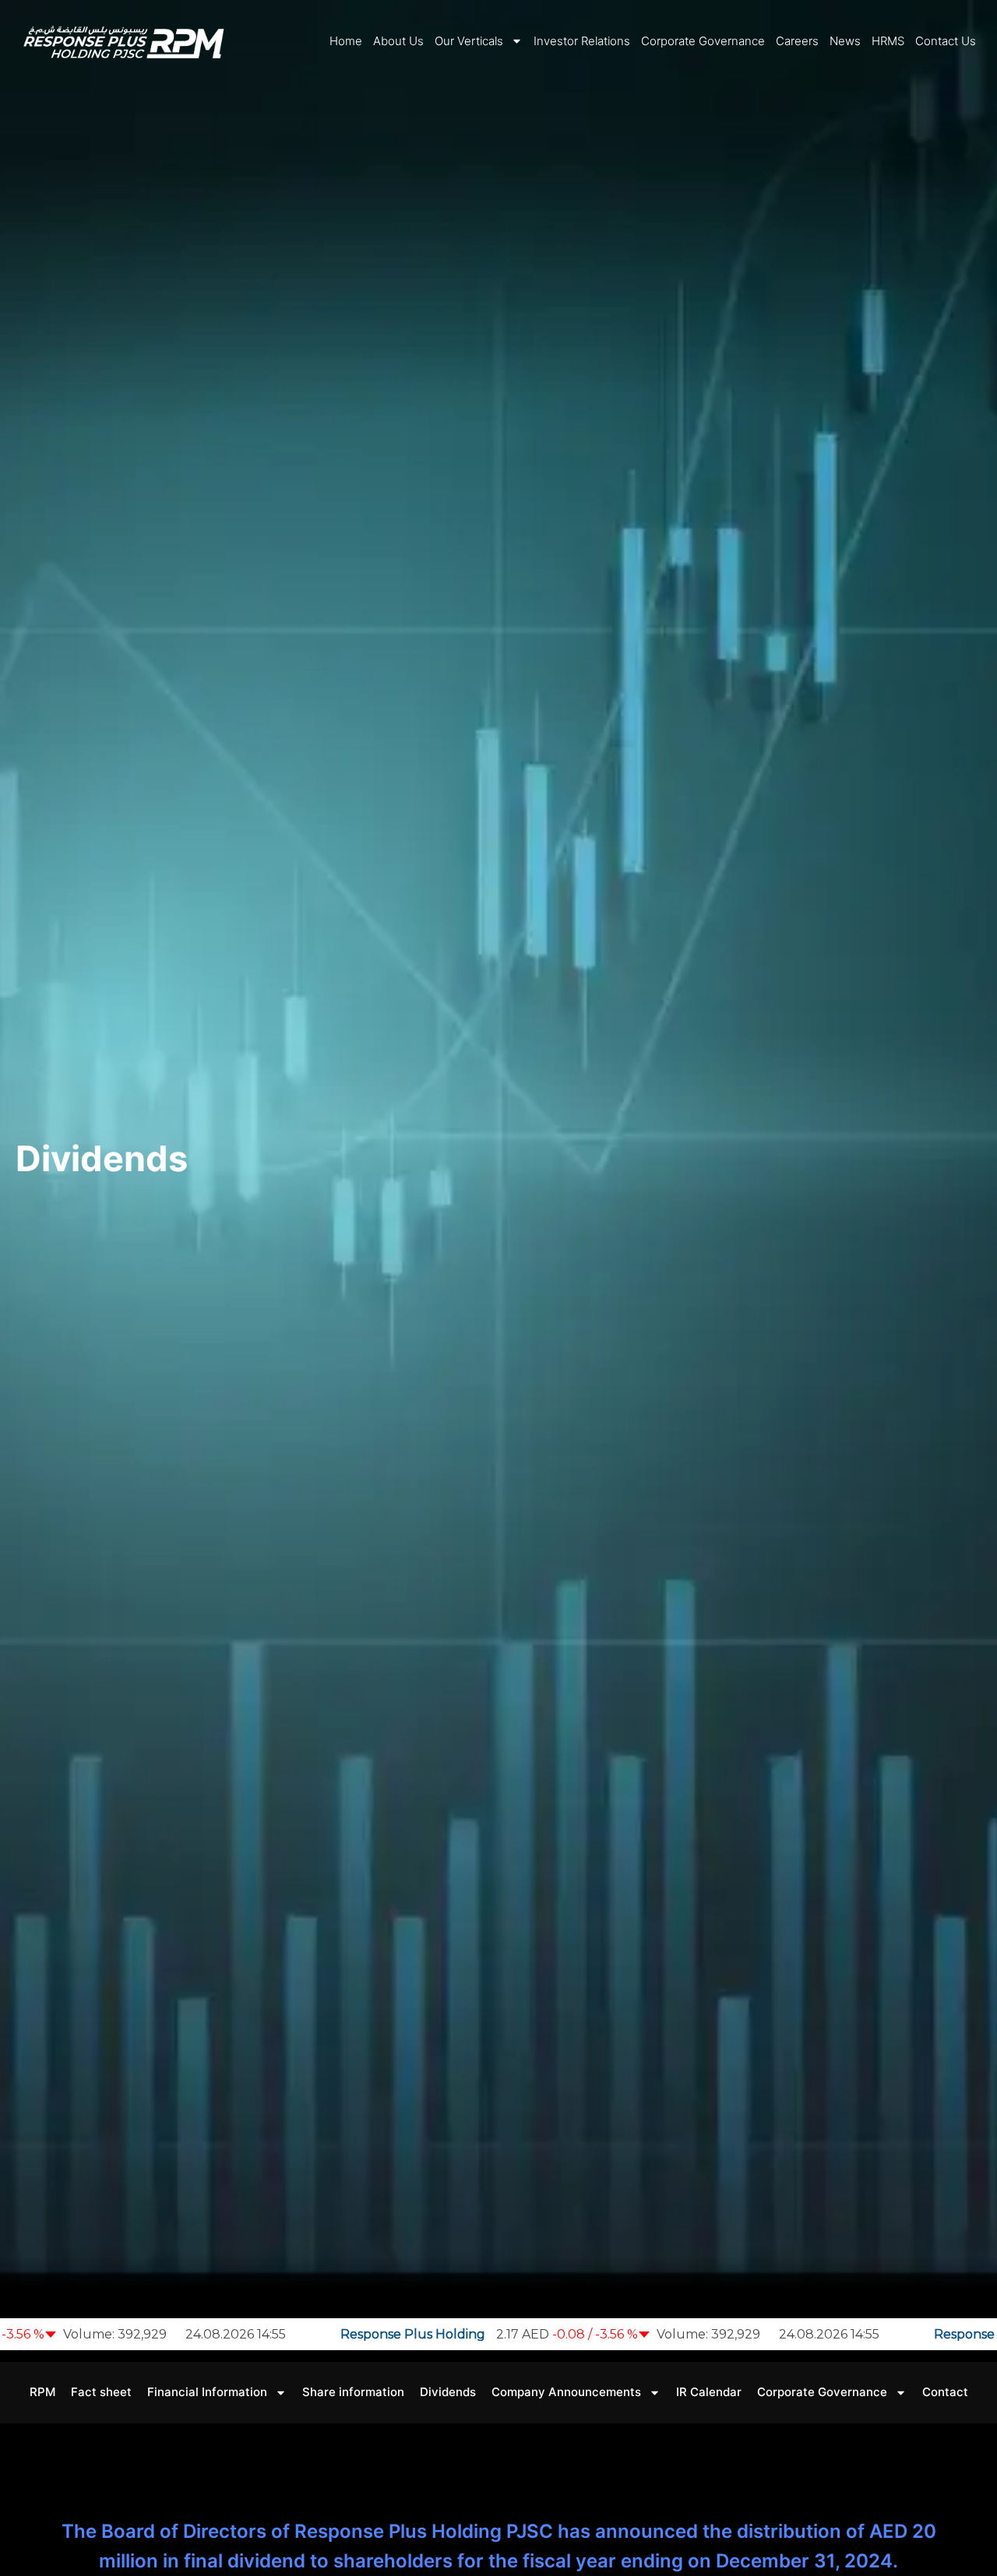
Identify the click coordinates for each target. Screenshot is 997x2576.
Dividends (448, 2392)
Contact (945, 2392)
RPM (42, 2392)
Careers (797, 40)
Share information (353, 2392)
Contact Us (946, 40)
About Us (398, 40)
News (845, 40)
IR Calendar (709, 2392)
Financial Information (207, 2392)
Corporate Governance (703, 40)
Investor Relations (582, 40)
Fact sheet (101, 2392)
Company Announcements (566, 2392)
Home (346, 40)
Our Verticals (469, 40)
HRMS (888, 40)
